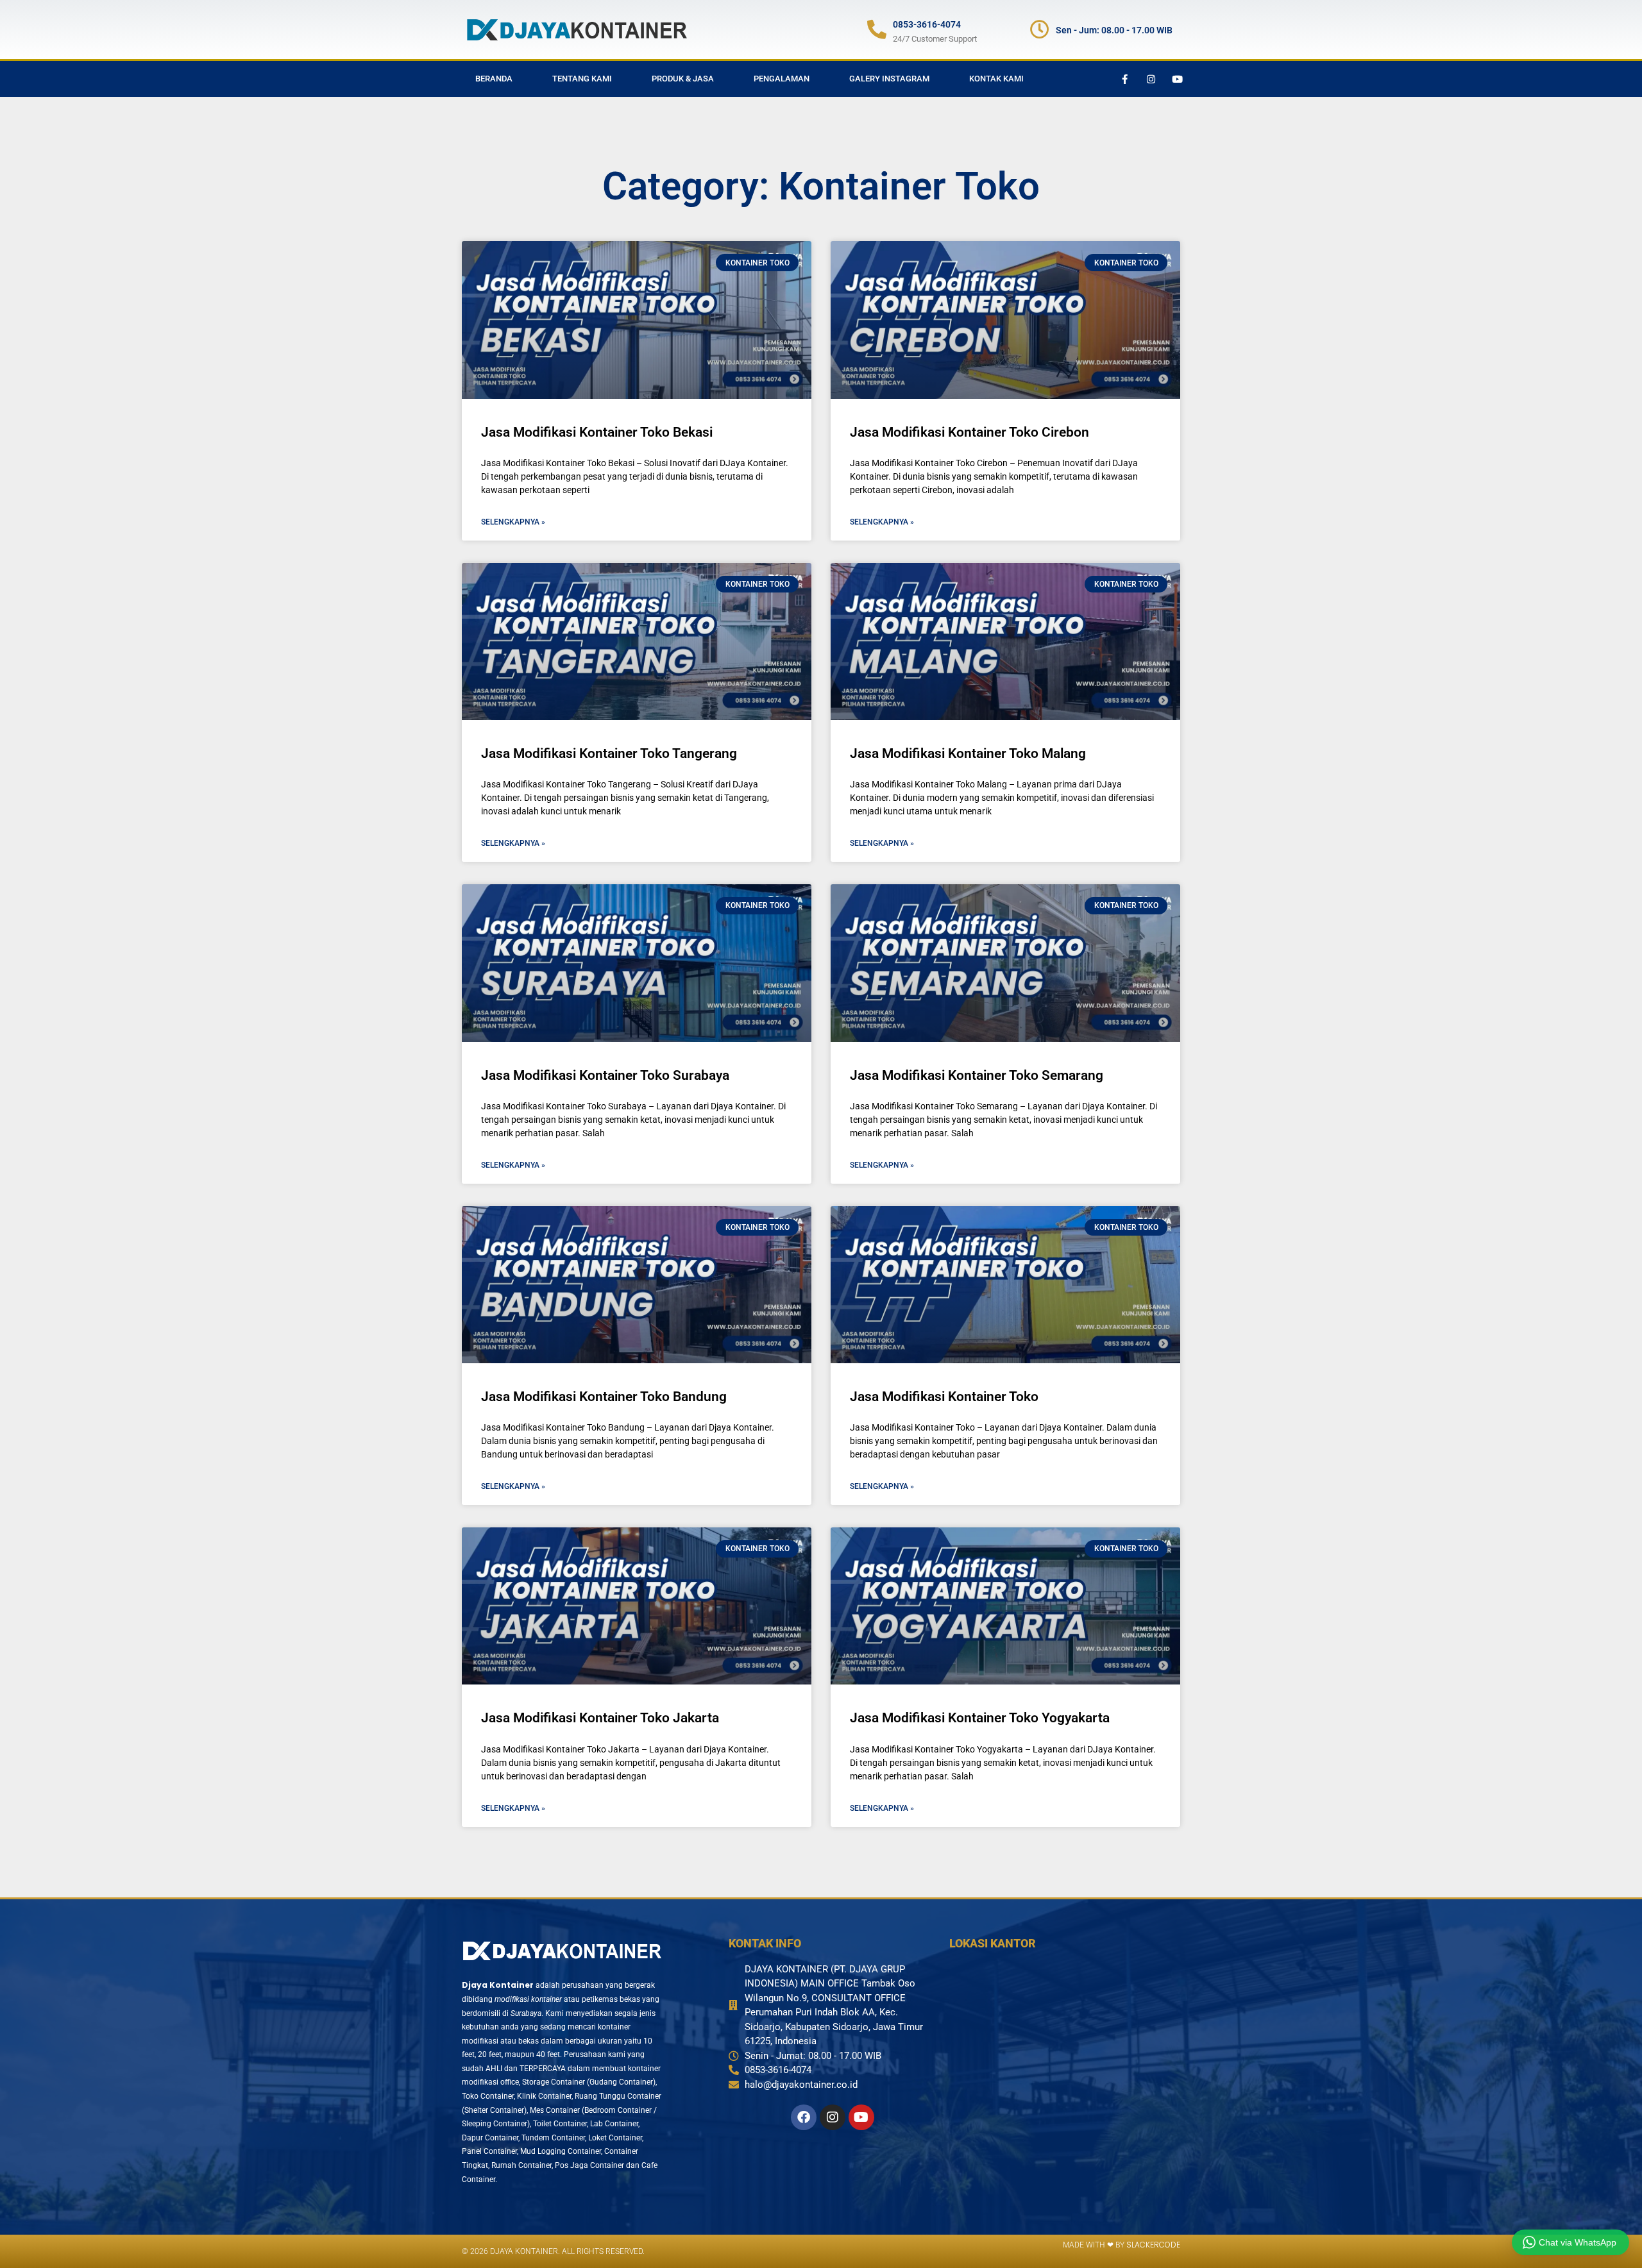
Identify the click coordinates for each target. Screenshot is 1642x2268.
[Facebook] (804, 2117)
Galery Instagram (889, 79)
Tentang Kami (582, 79)
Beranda (494, 79)
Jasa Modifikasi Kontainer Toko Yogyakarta (980, 1718)
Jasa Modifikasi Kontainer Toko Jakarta (600, 1718)
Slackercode (1153, 2245)
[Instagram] (1151, 79)
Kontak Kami (996, 79)
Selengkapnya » (513, 522)
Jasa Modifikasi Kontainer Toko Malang (968, 753)
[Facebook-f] (1124, 79)
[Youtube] (1177, 79)
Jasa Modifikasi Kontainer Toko (944, 1397)
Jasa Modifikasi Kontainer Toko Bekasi (597, 432)
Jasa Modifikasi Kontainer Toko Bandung (604, 1397)
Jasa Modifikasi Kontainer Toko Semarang (977, 1075)
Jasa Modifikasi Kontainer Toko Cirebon (969, 432)
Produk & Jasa (683, 79)
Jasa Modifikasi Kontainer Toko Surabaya (605, 1075)
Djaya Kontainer (498, 1985)
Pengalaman (782, 79)
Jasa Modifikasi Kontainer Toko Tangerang (609, 753)
